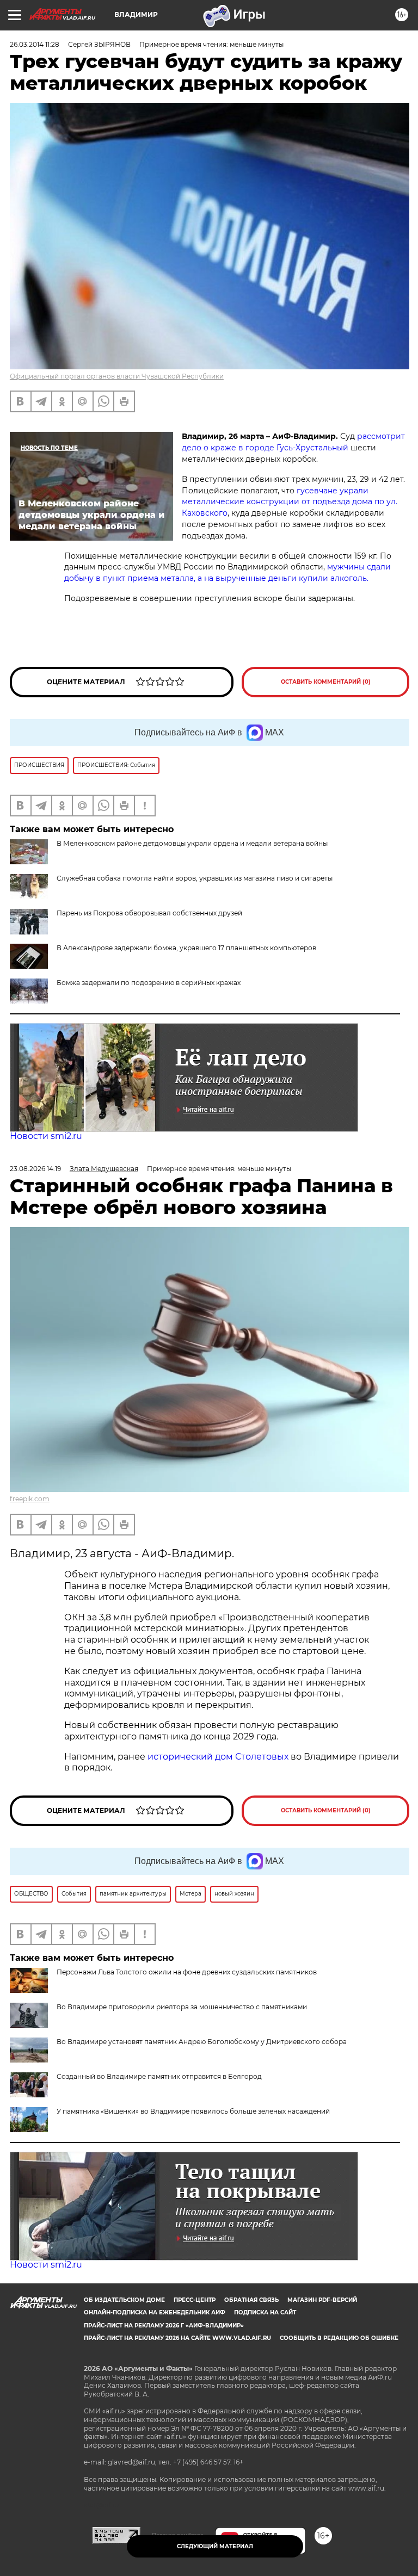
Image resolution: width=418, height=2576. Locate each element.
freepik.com (30, 1499)
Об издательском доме (124, 2300)
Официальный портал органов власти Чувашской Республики (117, 376)
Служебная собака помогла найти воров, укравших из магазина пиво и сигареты (195, 878)
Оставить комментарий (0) (326, 682)
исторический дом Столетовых (218, 1757)
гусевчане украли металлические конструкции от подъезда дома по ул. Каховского (290, 502)
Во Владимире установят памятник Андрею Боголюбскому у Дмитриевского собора (202, 2042)
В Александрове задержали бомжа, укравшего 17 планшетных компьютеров (186, 948)
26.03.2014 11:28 (35, 44)
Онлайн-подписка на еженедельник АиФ (155, 2312)
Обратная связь (251, 2300)
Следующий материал (215, 2546)
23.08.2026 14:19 (35, 1169)
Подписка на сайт (265, 2312)
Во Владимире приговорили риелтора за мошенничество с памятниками (182, 2007)
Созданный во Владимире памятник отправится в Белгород (159, 2076)
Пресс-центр (195, 2300)
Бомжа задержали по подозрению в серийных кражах (149, 983)
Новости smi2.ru (46, 1136)
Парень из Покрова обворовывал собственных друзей (149, 913)
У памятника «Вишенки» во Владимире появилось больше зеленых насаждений (193, 2111)
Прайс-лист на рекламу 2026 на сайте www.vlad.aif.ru (177, 2338)
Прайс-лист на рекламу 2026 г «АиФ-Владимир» (164, 2326)
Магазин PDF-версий (322, 2300)
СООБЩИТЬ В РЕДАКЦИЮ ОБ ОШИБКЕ (339, 2338)
